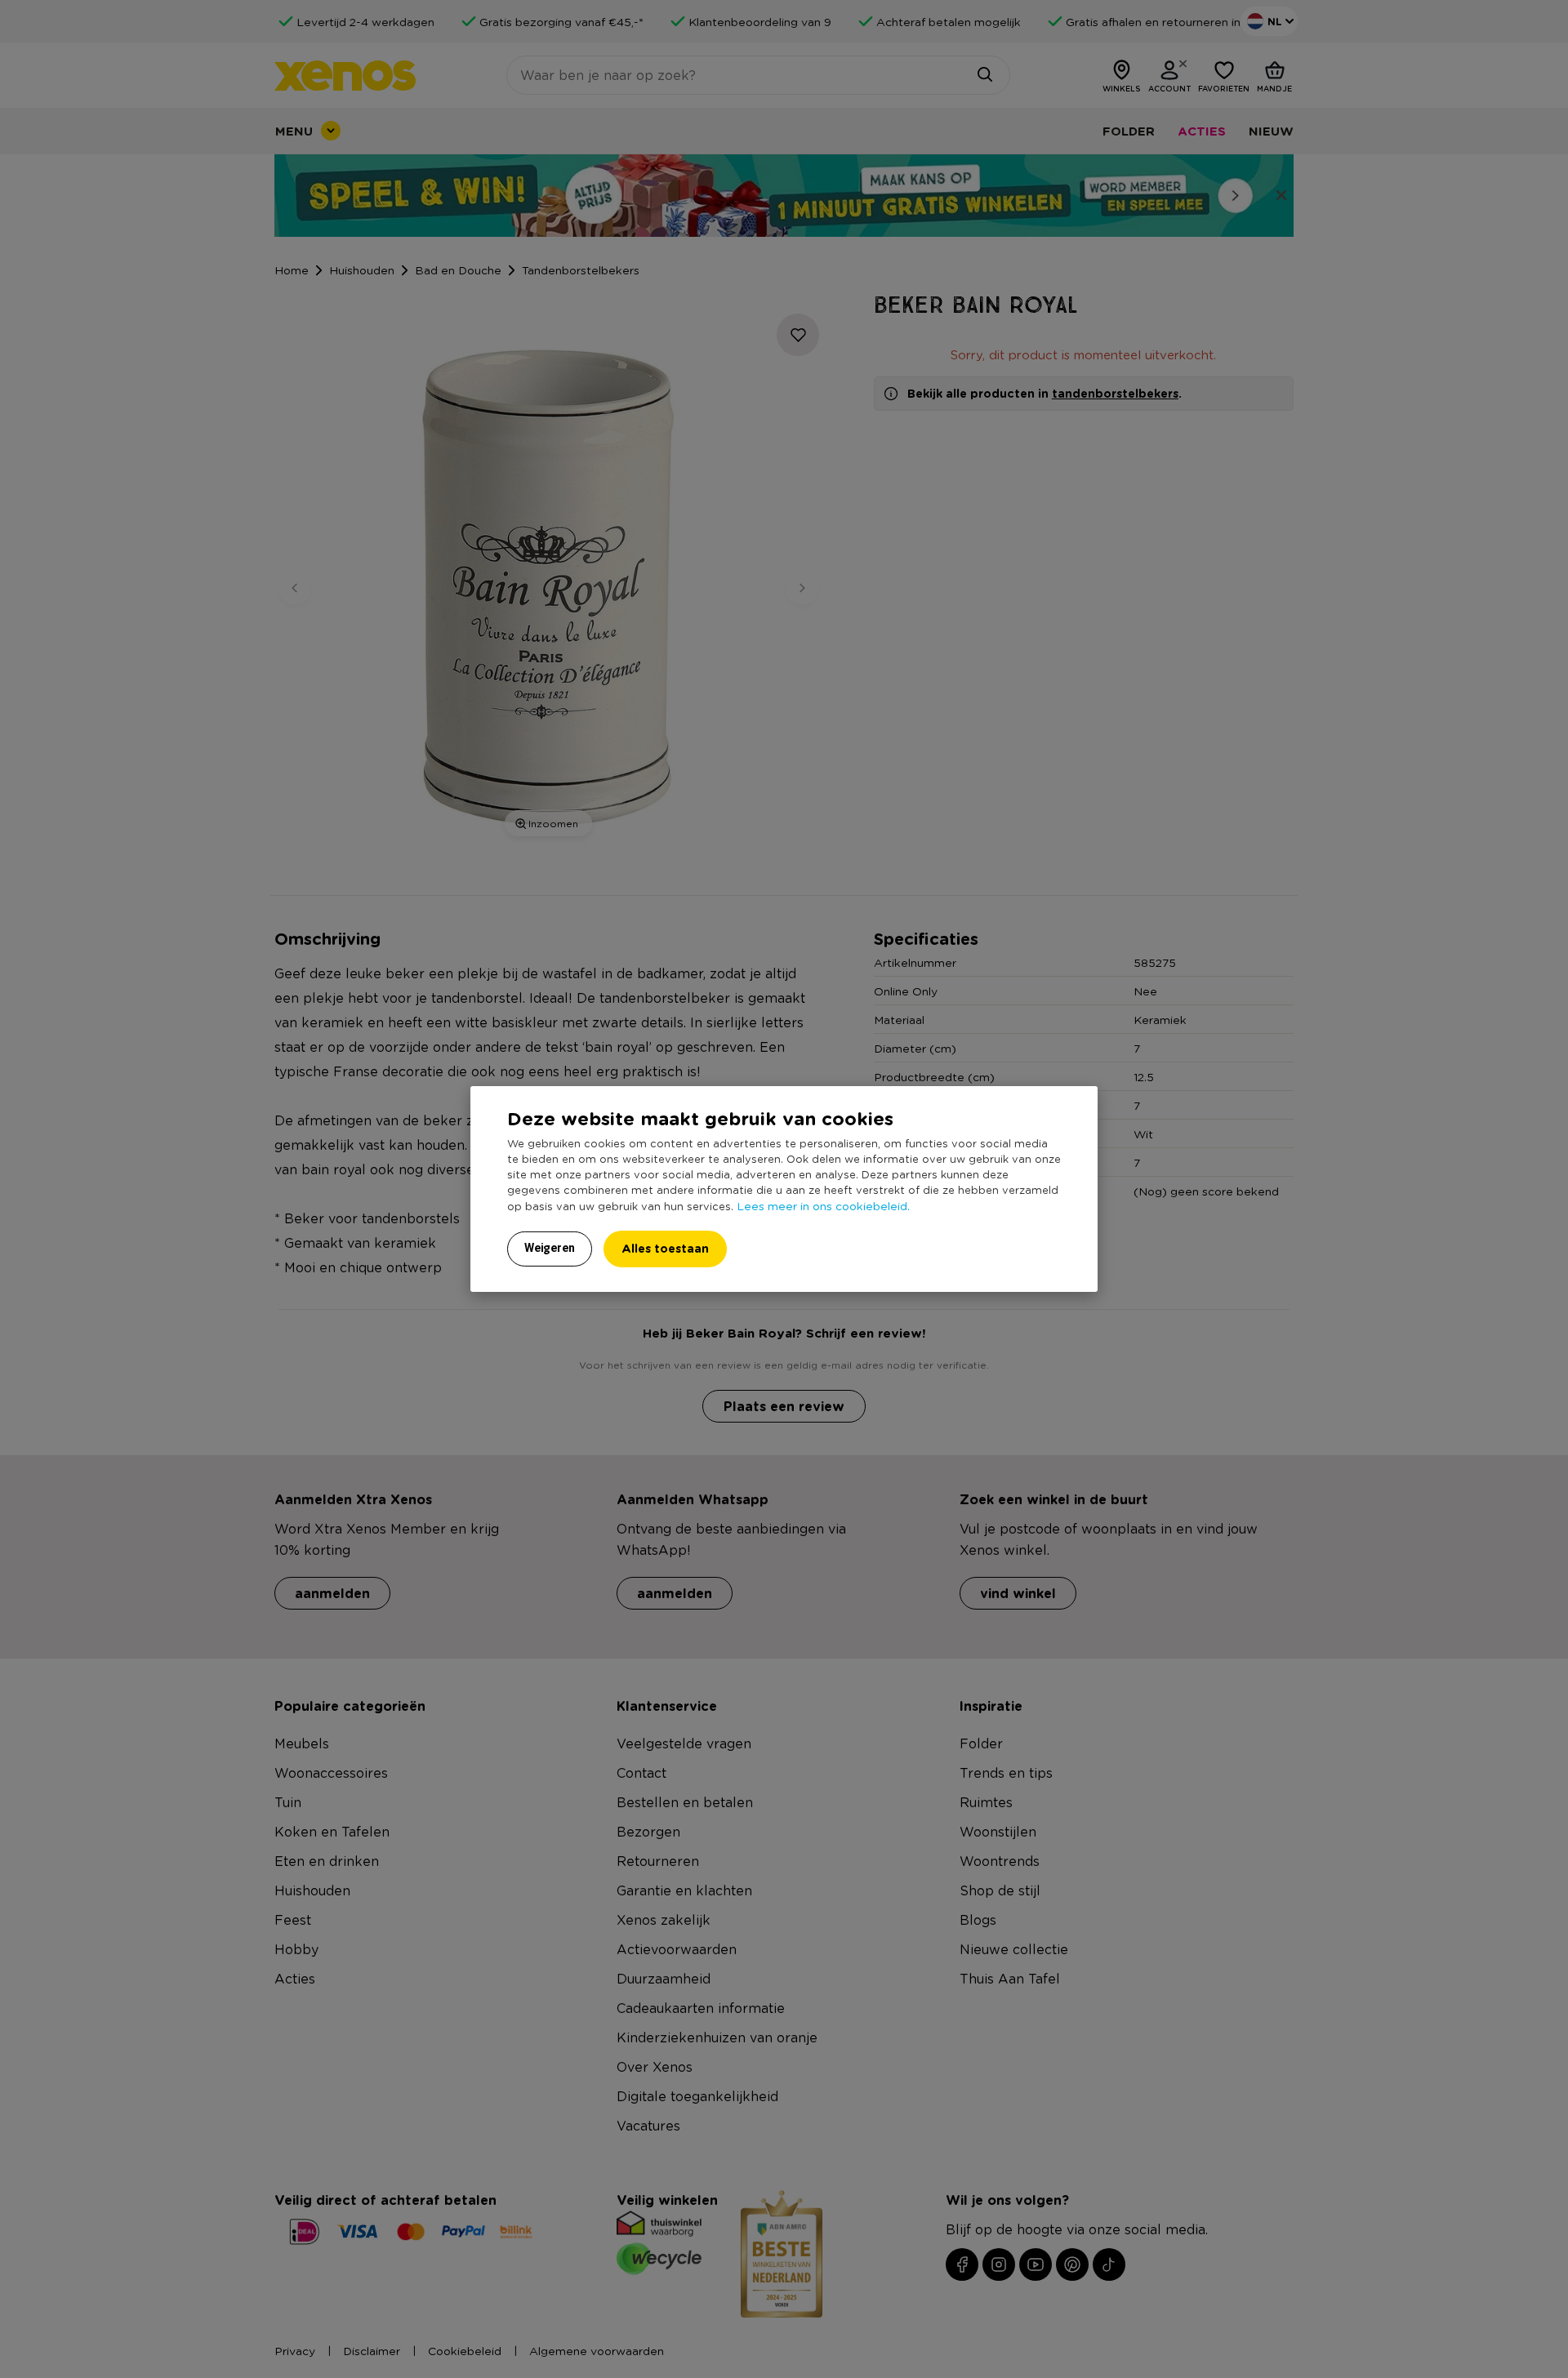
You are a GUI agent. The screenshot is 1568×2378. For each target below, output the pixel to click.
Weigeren (550, 1248)
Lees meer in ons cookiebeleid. (823, 1205)
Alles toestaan (665, 1248)
